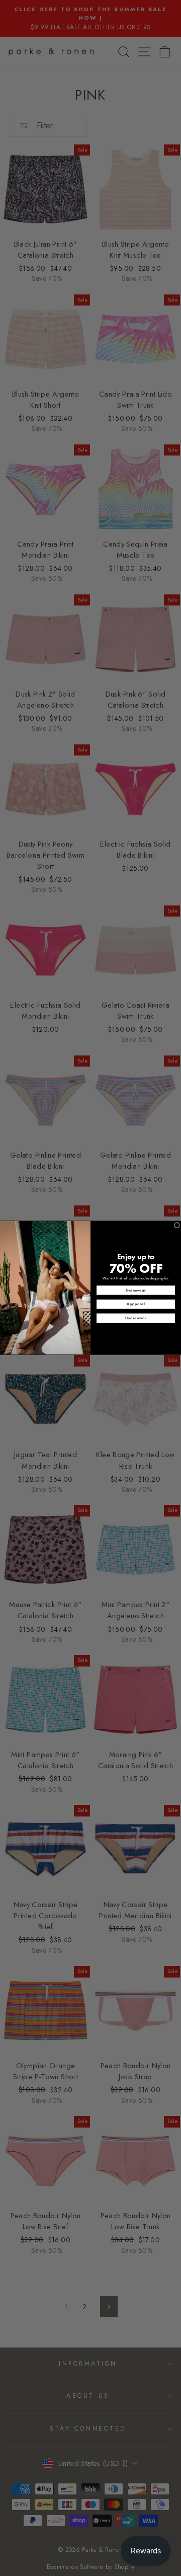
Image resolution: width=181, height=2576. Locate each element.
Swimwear (136, 1290)
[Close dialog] (177, 1225)
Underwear (136, 1318)
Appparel (136, 1304)
